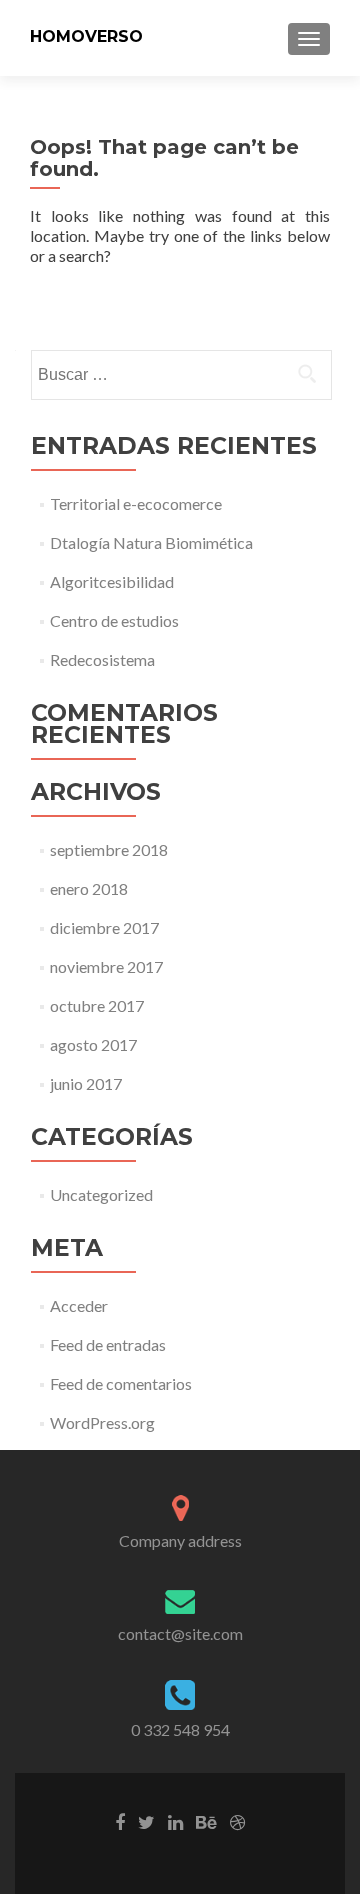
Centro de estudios (114, 620)
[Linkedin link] (175, 1821)
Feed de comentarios (121, 1383)
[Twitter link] (146, 1821)
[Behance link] (206, 1821)
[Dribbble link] (237, 1821)
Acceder (79, 1305)
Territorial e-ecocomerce (136, 503)
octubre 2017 (97, 1005)
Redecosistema (102, 659)
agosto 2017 (93, 1044)
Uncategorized (101, 1194)
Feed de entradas (108, 1344)
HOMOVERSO (86, 36)
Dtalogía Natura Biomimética (151, 542)
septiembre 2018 (109, 849)
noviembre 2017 (106, 966)
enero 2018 (89, 888)
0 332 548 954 (180, 1729)
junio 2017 (86, 1083)
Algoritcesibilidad (112, 581)
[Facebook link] (120, 1821)
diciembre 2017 (104, 927)
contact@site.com (180, 1633)
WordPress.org (102, 1422)
